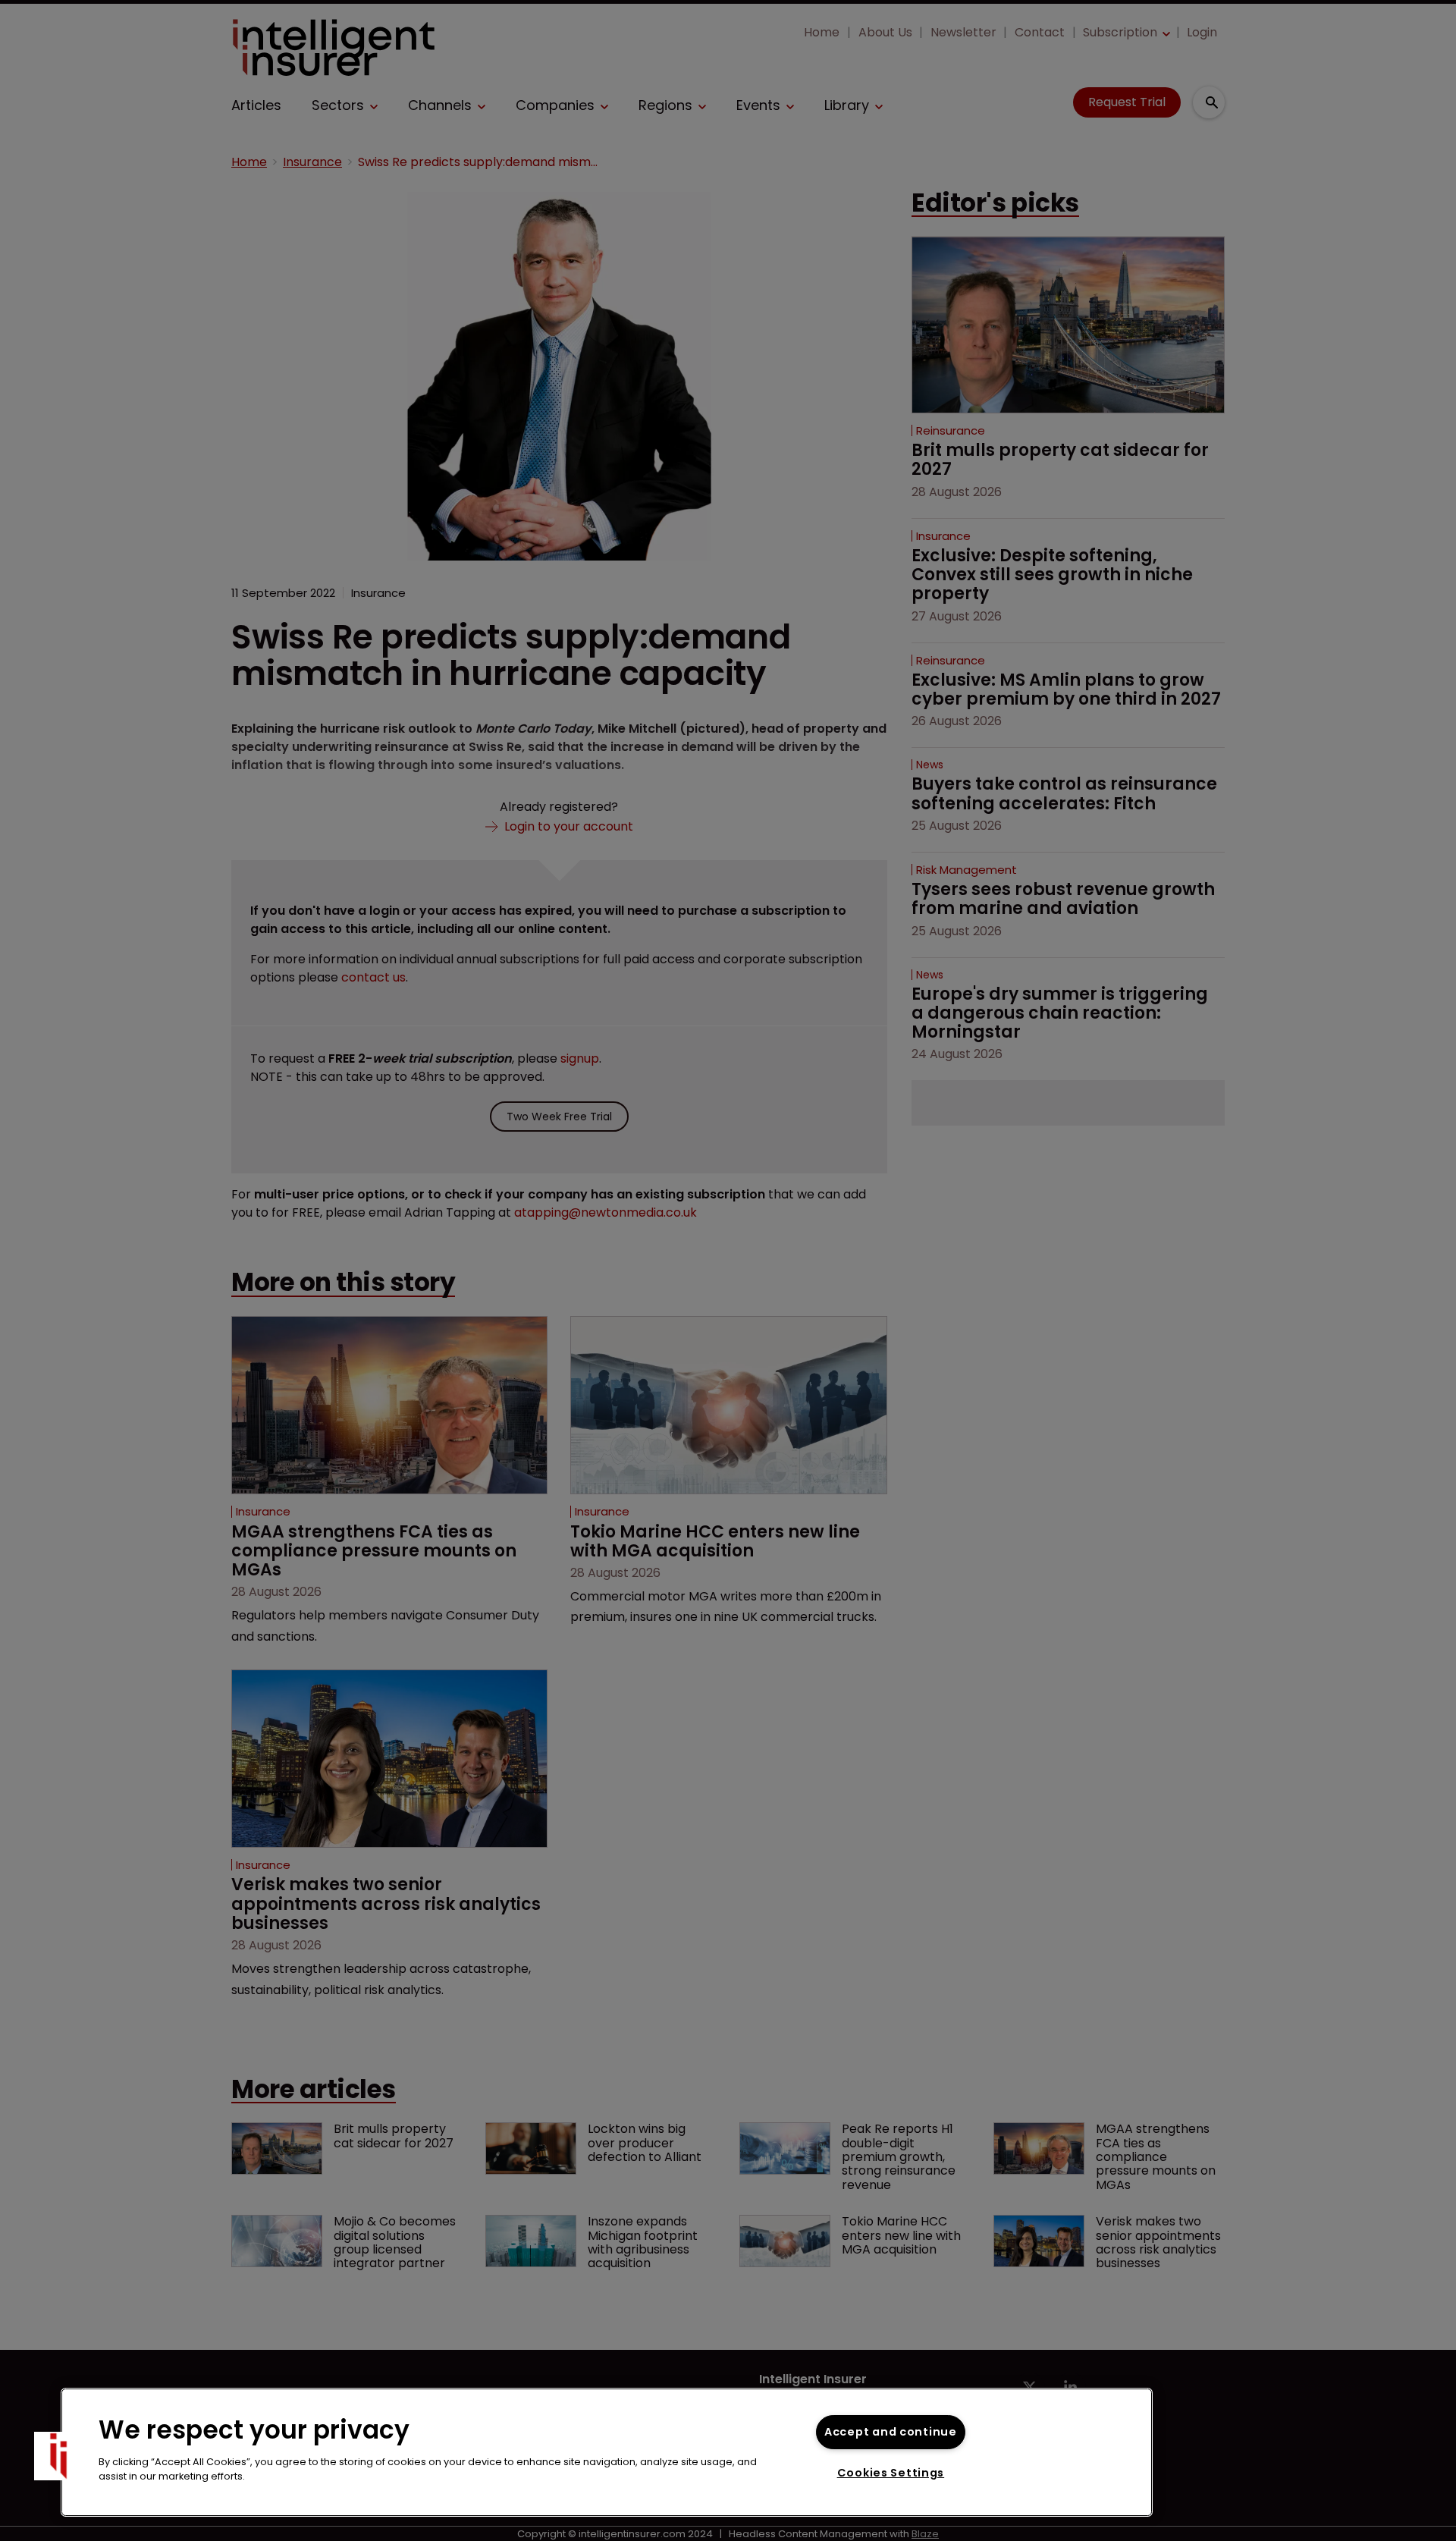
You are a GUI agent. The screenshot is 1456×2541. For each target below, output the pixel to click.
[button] (58, 2456)
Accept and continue (891, 2432)
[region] (607, 2452)
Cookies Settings (891, 2473)
